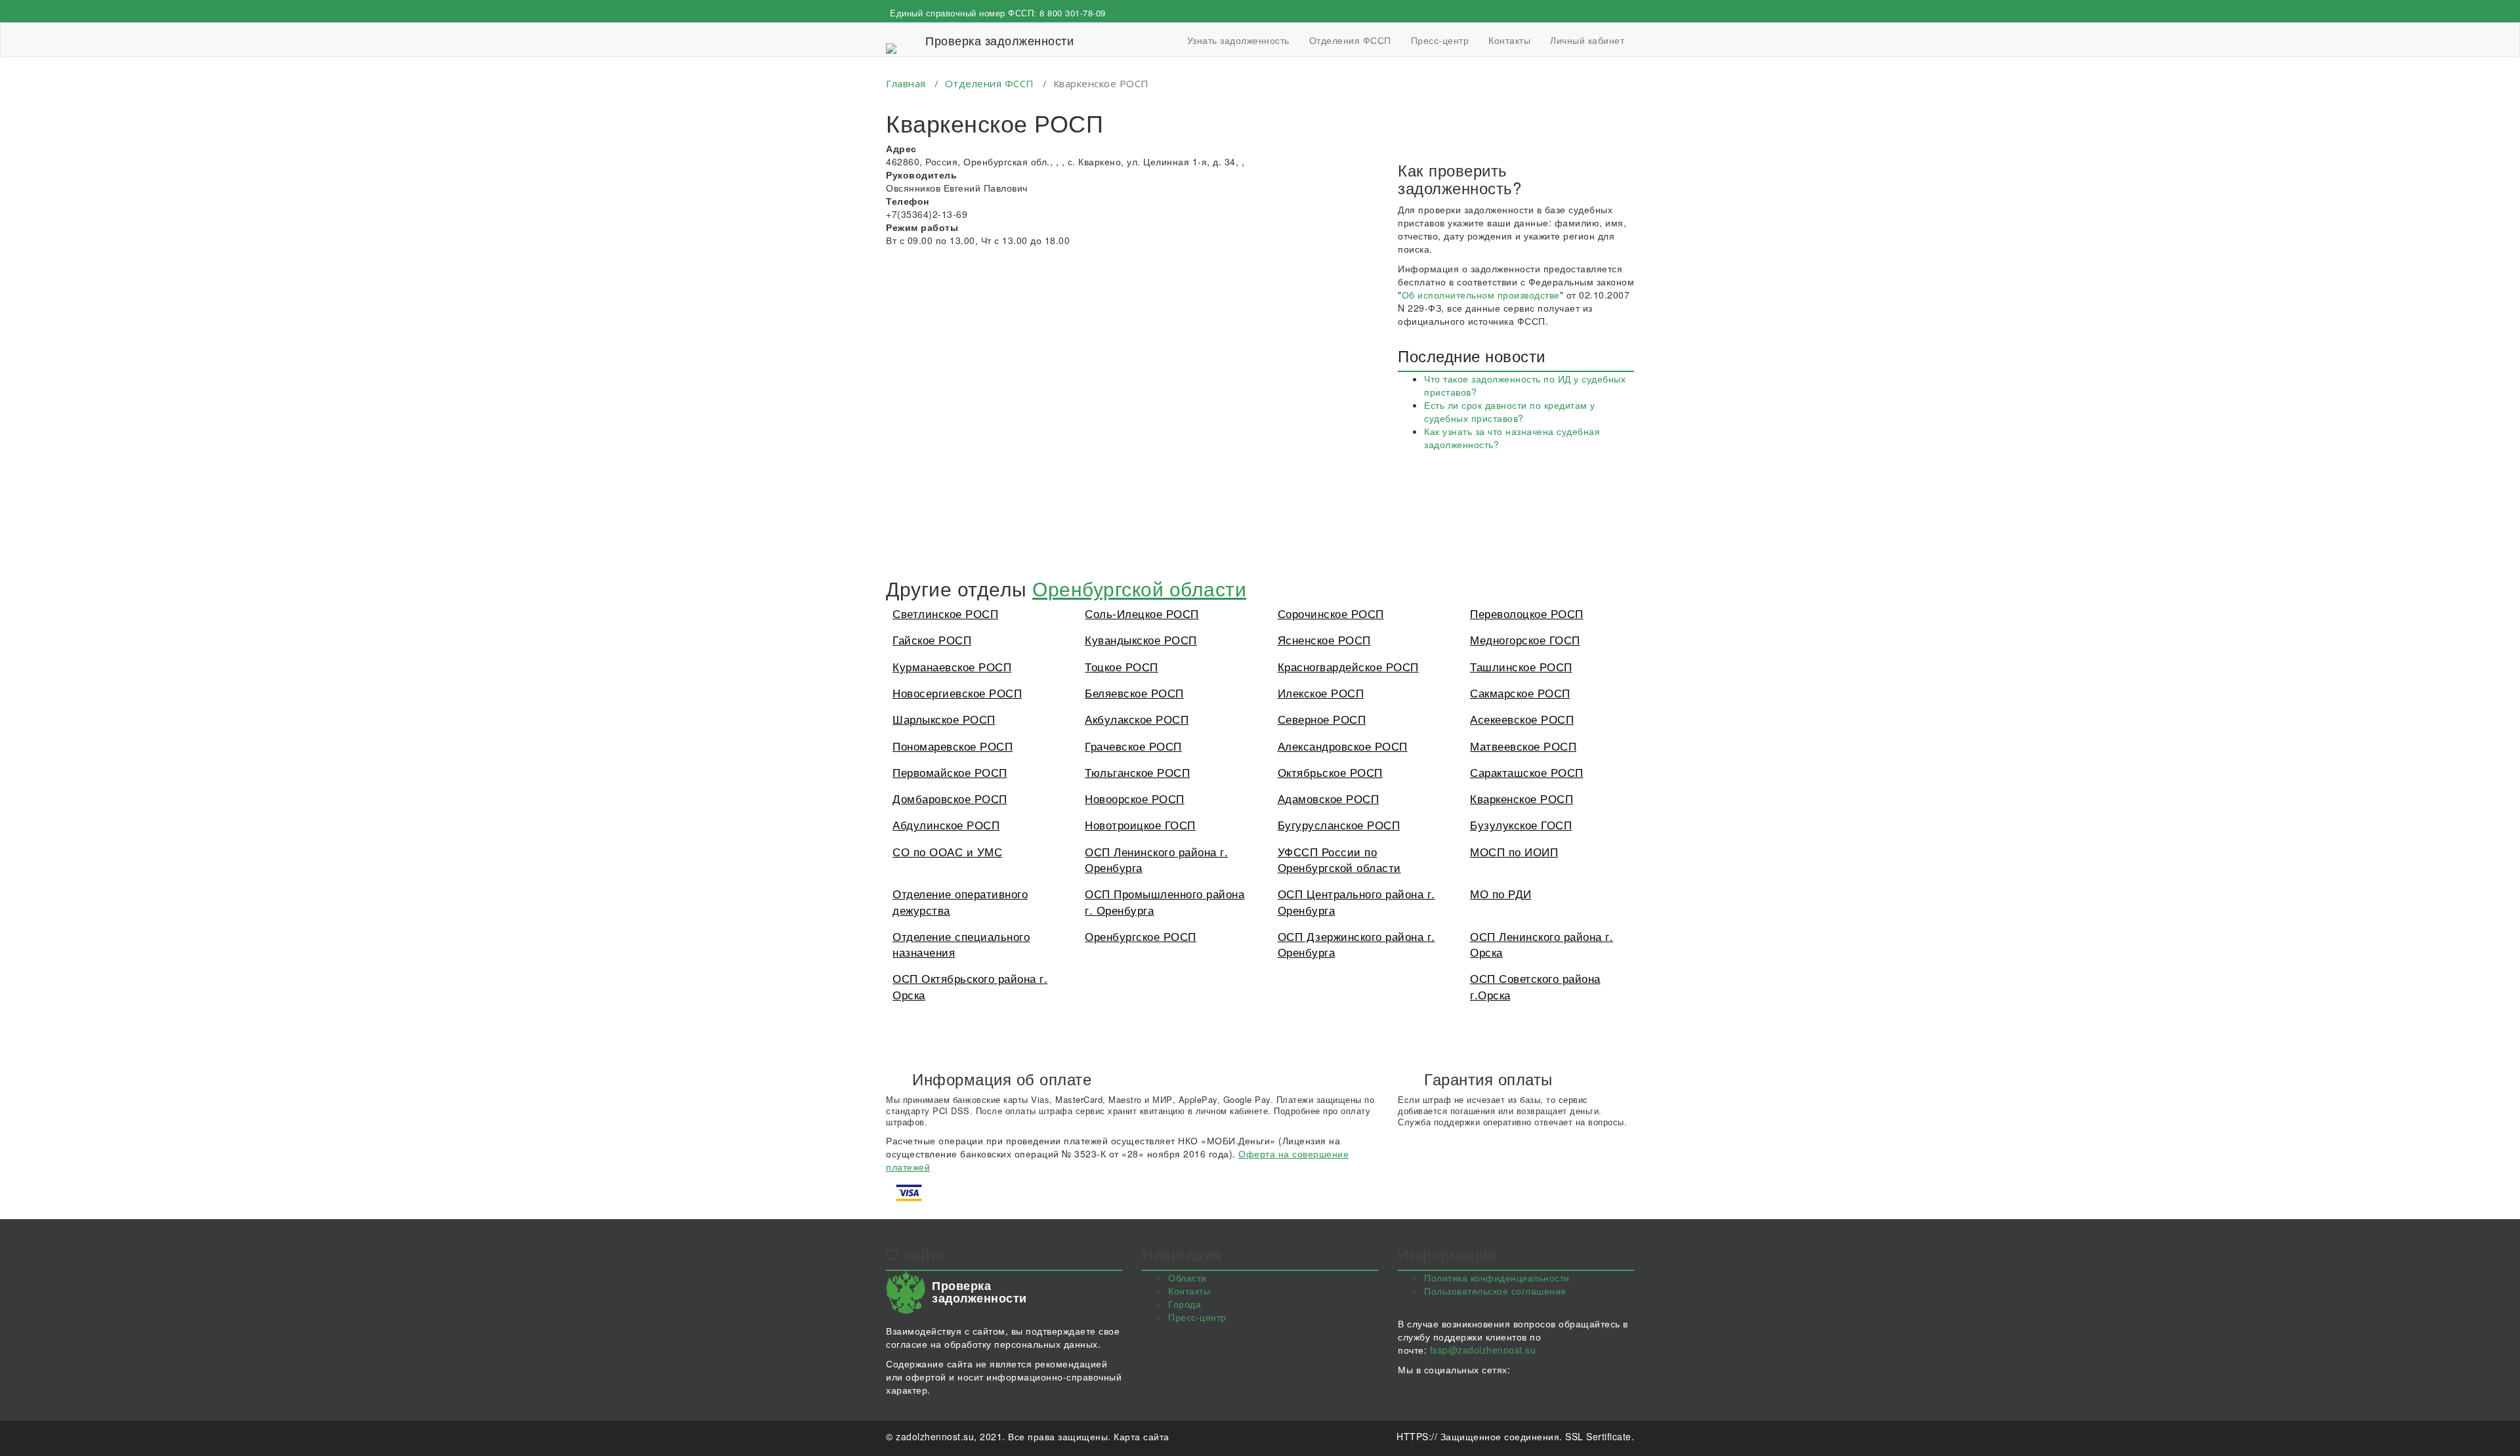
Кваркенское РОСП (1522, 798)
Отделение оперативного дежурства (960, 901)
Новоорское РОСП (1135, 798)
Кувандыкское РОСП (1141, 639)
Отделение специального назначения (961, 944)
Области (1187, 1278)
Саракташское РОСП (1527, 772)
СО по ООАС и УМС (947, 851)
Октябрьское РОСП (1330, 772)
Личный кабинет (1587, 40)
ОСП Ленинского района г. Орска (1542, 944)
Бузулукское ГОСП (1521, 824)
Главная (906, 83)
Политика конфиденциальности (1497, 1278)
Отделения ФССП (1350, 40)
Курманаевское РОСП (952, 666)
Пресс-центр (1440, 40)
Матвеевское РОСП (1523, 746)
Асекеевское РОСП (1522, 719)
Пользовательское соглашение (1495, 1291)
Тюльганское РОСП (1137, 772)
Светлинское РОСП (945, 613)
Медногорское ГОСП (1525, 639)
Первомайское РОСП (950, 772)
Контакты (1509, 40)
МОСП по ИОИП (1514, 851)
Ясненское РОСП (1324, 639)
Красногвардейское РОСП (1348, 666)
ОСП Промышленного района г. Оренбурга (1165, 901)
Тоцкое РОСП (1122, 666)
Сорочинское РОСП (1331, 613)
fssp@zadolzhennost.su (1483, 1350)
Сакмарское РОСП (1520, 693)
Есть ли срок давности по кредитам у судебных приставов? (1510, 411)
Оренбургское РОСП (1141, 936)
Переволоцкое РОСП (1527, 613)
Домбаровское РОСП (950, 798)
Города (1185, 1304)
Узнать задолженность (1238, 40)
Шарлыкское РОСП (944, 719)
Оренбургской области (1139, 588)
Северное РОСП (1322, 719)
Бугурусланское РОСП (1339, 824)
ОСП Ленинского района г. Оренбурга (1156, 859)
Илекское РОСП (1321, 693)
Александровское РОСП (1343, 746)
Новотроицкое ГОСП (1140, 824)
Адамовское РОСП (1329, 798)
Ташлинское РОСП (1521, 666)
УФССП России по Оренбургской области (1339, 859)
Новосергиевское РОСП (957, 693)
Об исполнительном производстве (1481, 295)
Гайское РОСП (932, 639)
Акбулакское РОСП (1137, 719)
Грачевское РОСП (1133, 746)
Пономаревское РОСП (953, 746)
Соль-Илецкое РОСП (1142, 613)
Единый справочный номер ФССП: (998, 13)
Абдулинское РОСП (946, 824)
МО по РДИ (1501, 893)
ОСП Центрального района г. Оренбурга (1356, 901)
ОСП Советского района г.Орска (1535, 986)
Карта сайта (1142, 1436)
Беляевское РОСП (1134, 693)
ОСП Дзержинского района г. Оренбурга (1356, 944)
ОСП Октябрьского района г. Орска (970, 986)
